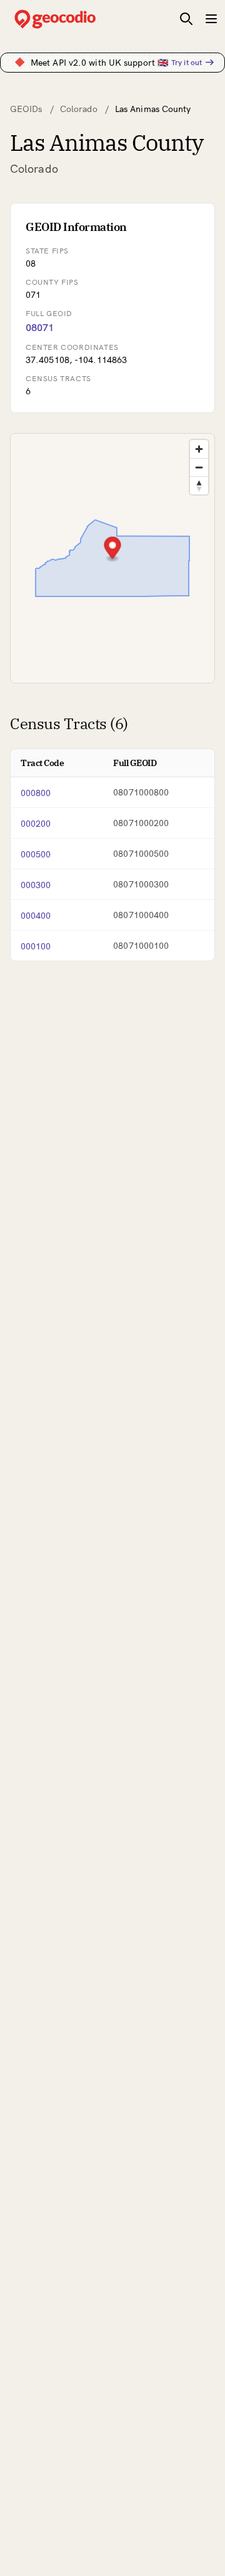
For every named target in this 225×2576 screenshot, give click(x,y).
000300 (36, 885)
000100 (36, 946)
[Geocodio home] (74, 19)
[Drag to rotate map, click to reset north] (199, 485)
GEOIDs (26, 109)
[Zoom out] (199, 467)
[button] (113, 549)
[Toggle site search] (186, 19)
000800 (36, 793)
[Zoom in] (199, 449)
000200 (36, 824)
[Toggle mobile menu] (211, 19)
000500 (36, 854)
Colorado (79, 109)
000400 (36, 916)
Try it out (187, 62)
